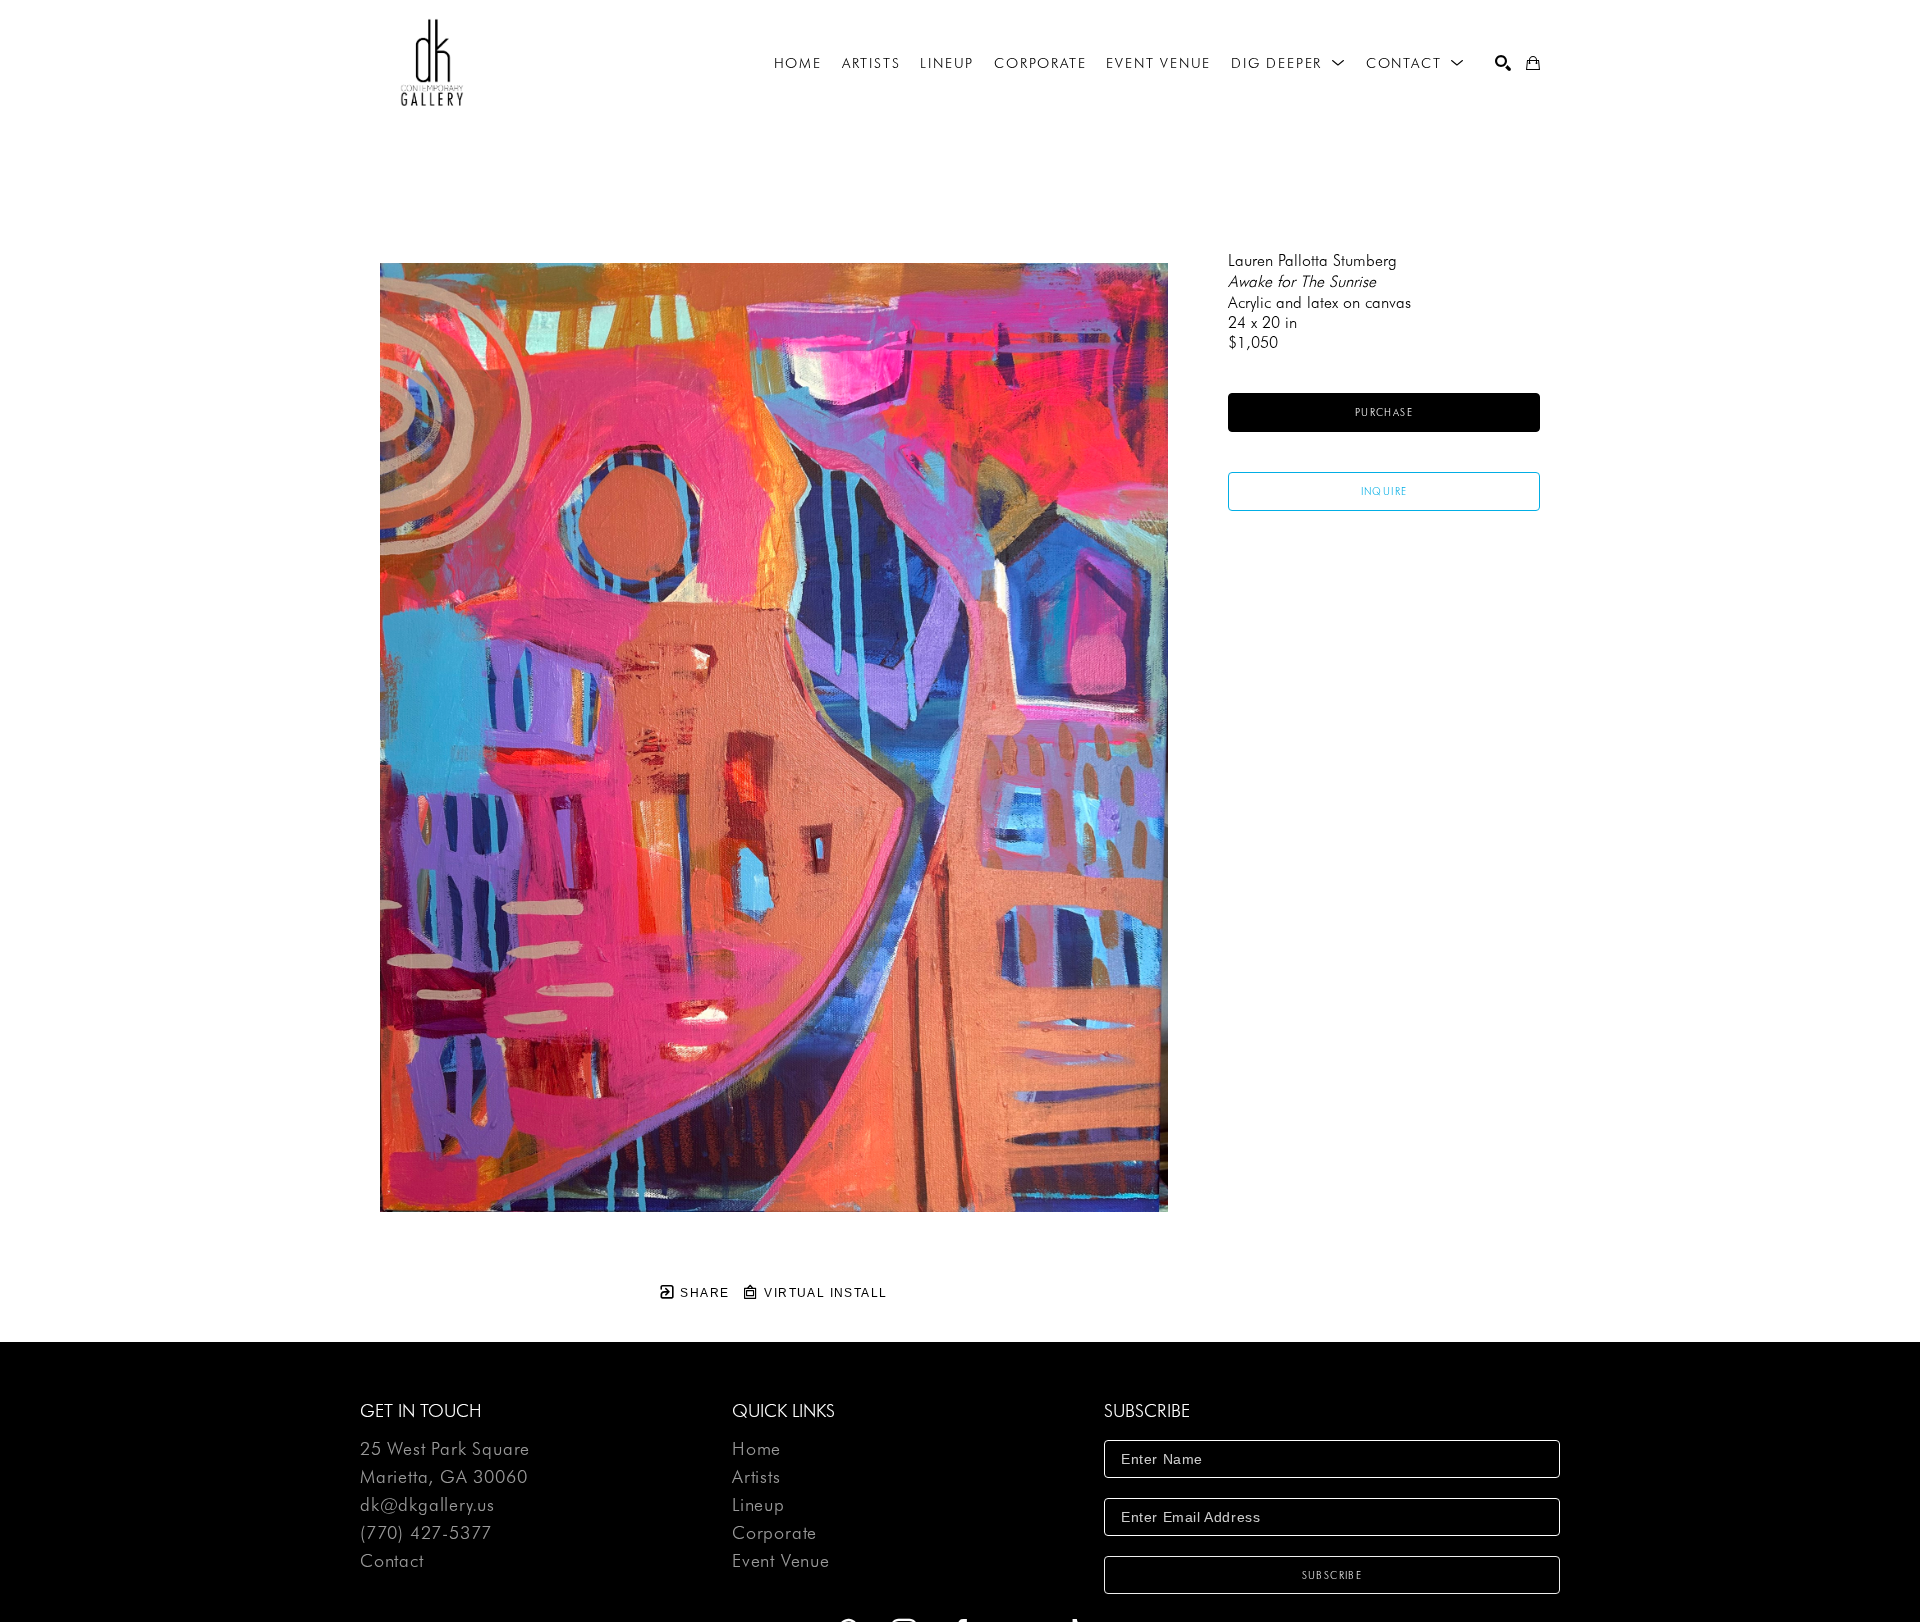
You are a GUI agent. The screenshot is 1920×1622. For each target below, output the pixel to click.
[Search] (1503, 63)
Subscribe (1332, 1575)
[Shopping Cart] (1533, 63)
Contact (392, 1561)
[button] (1288, 63)
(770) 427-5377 (426, 1533)
